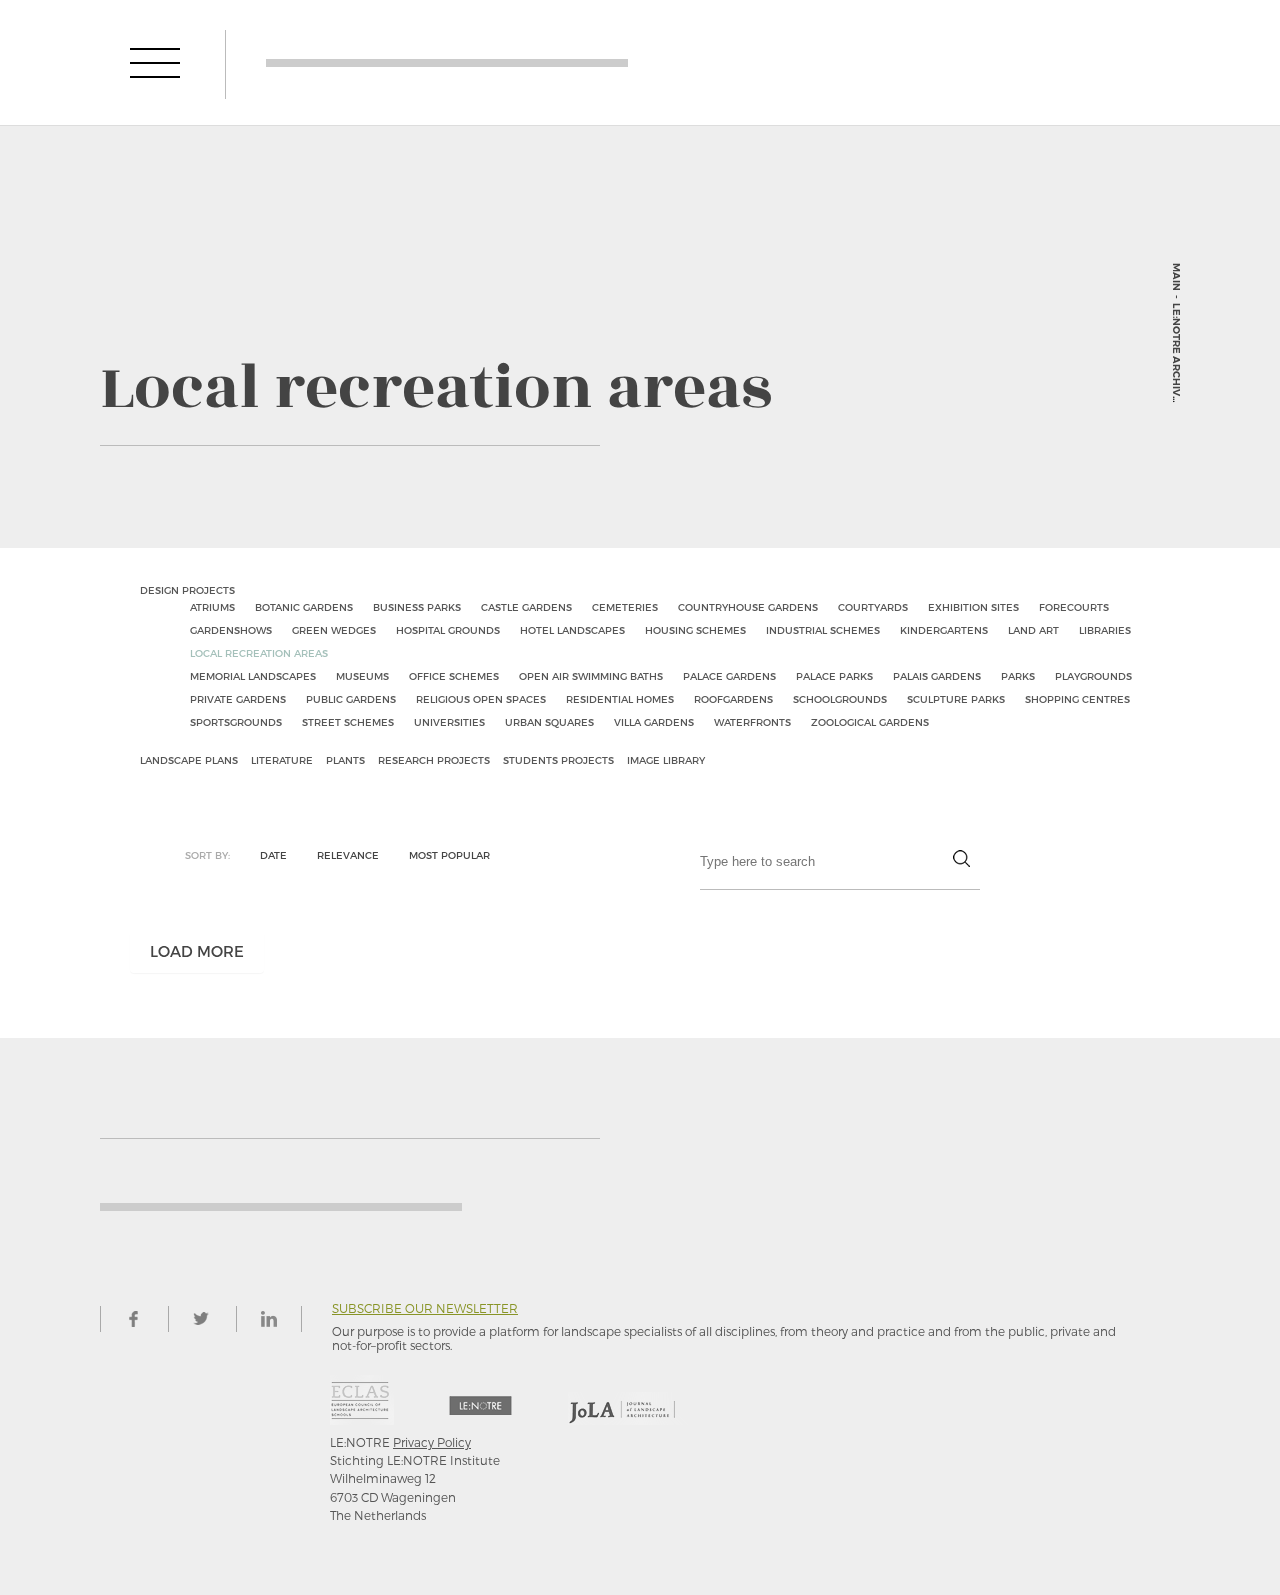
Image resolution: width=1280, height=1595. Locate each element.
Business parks (417, 607)
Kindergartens (944, 630)
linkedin (269, 1319)
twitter (201, 1319)
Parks (1018, 676)
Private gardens (238, 699)
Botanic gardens (304, 607)
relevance (348, 855)
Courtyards (873, 607)
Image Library (666, 760)
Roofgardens (733, 699)
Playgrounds (1093, 676)
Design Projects (187, 590)
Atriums (212, 607)
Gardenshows (231, 630)
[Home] (447, 62)
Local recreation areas (259, 653)
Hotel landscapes (572, 630)
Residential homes (620, 699)
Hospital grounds (448, 630)
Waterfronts (752, 722)
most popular (449, 855)
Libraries (1105, 630)
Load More (197, 951)
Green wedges (334, 630)
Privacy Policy (432, 1442)
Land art (1033, 630)
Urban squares (549, 722)
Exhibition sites (973, 607)
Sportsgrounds (236, 722)
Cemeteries (625, 607)
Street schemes (348, 722)
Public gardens (351, 699)
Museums (362, 676)
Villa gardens (654, 722)
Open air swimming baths (591, 676)
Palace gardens (729, 676)
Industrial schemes (823, 630)
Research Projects (434, 760)
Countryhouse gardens (748, 607)
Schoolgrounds (840, 699)
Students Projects (558, 760)
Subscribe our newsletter (425, 1308)
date (273, 855)
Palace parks (834, 676)
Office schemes (454, 676)
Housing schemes (695, 630)
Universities (449, 722)
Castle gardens (526, 607)
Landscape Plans (189, 760)
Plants (345, 760)
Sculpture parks (956, 699)
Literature (282, 760)
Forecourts (1074, 607)
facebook (133, 1319)
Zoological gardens (870, 722)
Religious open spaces (481, 699)
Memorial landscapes (253, 676)
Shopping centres (1077, 699)
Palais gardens (937, 676)
